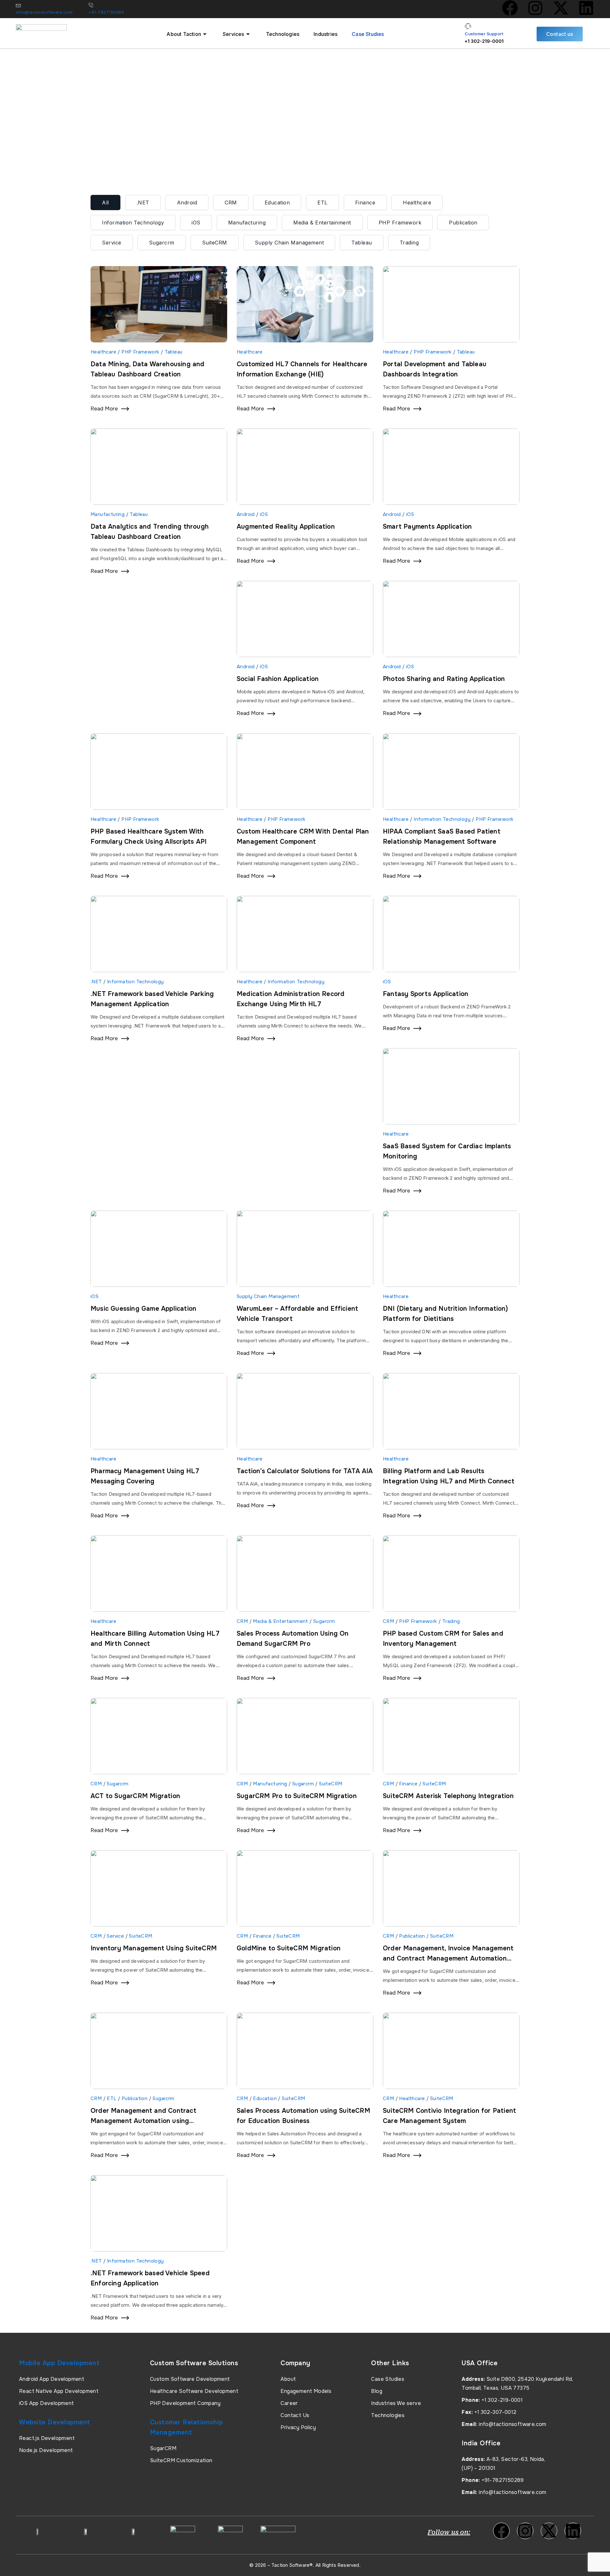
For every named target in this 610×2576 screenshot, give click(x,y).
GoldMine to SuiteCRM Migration (289, 1948)
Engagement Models (306, 2391)
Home (98, 149)
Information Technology (133, 223)
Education (277, 203)
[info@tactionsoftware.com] (18, 5)
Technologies (283, 34)
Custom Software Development (190, 2379)
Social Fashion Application (278, 679)
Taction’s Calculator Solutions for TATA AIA (305, 1471)
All (105, 203)
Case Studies (368, 34)
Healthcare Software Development (194, 2391)
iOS (196, 223)
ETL (322, 203)
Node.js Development (46, 2450)
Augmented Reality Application (286, 527)
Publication (463, 223)
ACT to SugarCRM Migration (135, 1796)
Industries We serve (396, 2403)
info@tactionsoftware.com (44, 12)
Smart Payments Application (427, 527)
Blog (377, 2391)
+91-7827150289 (106, 12)
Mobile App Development (59, 2363)
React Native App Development (59, 2391)
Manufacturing (247, 223)
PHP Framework (400, 223)
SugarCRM (163, 2448)
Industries (325, 34)
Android (187, 203)
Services (234, 34)
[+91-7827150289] (91, 5)
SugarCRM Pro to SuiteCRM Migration (297, 1796)
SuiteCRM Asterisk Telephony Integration (448, 1796)
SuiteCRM (215, 243)
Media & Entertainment (322, 223)
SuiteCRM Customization (181, 2460)
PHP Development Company (185, 2403)
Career (289, 2403)
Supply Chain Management (289, 243)
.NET (143, 203)
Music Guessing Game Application (143, 1309)
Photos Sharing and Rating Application (444, 679)
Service (112, 243)
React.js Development (47, 2438)
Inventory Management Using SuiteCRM (154, 1948)
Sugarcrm (162, 243)
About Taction (184, 34)
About (288, 2379)
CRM (231, 203)
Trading (409, 243)
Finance (365, 203)
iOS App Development (47, 2403)
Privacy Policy (298, 2427)
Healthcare (417, 203)
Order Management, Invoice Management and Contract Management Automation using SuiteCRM (448, 1958)
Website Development (55, 2422)
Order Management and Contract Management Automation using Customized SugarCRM (143, 2121)
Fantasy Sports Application (426, 994)
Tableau (362, 243)
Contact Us (295, 2415)
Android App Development (52, 2379)
